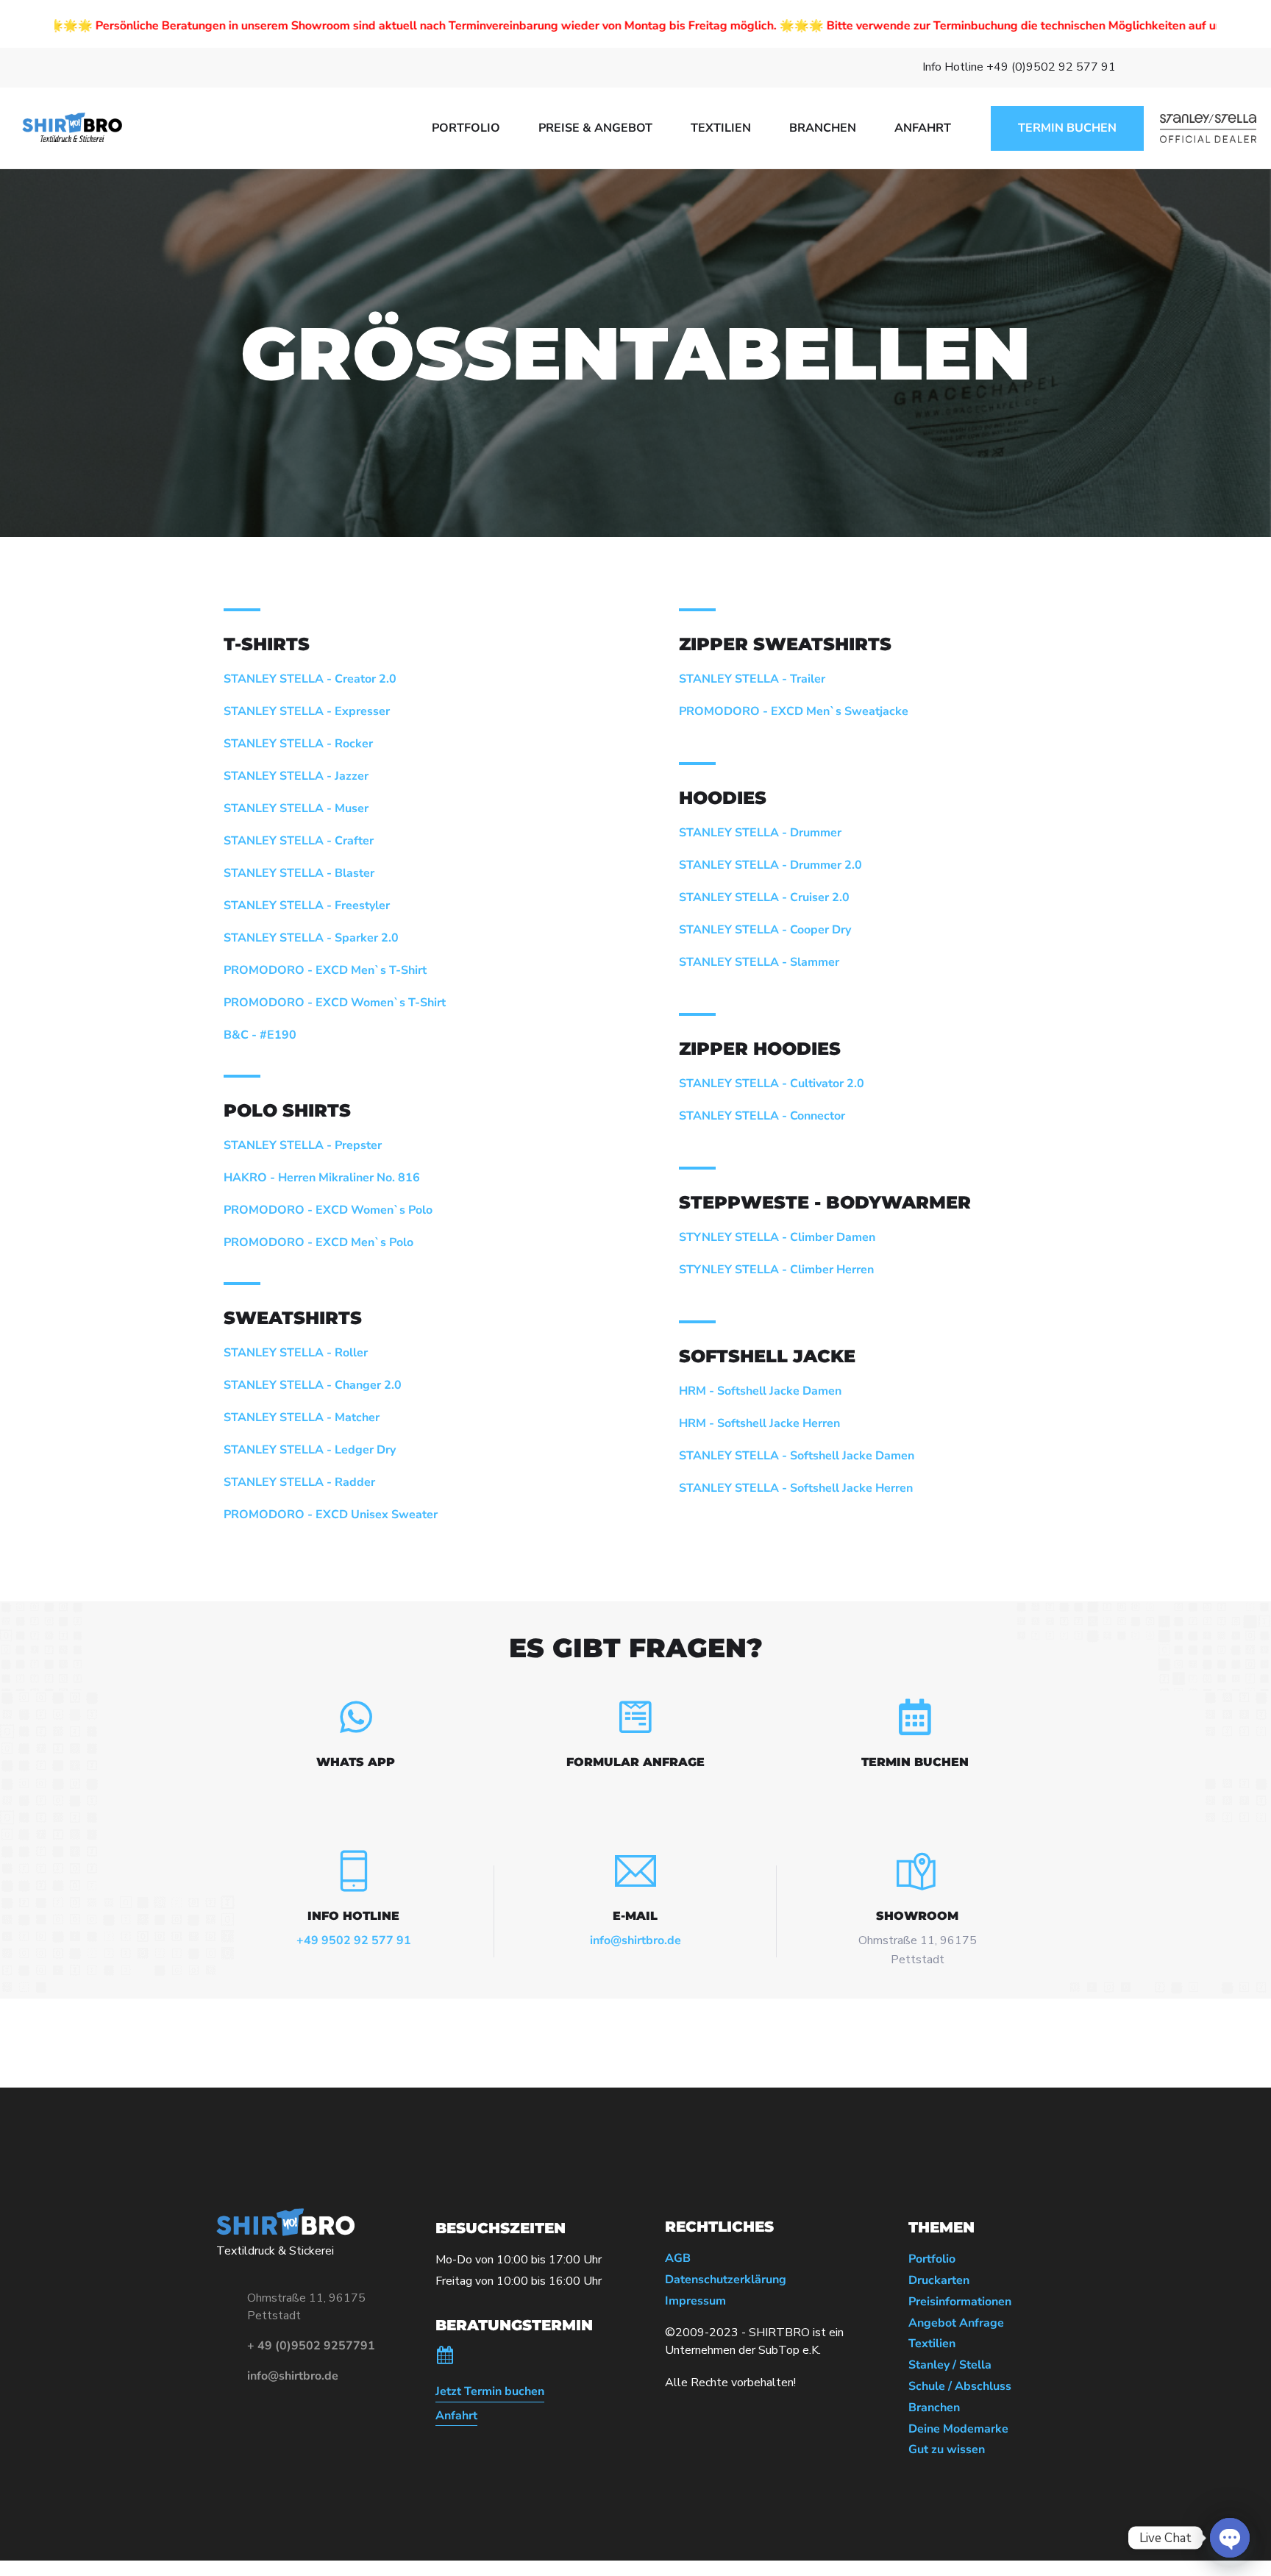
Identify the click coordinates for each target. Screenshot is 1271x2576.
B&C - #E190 (260, 1035)
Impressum (695, 2301)
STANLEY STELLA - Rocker (298, 744)
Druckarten (939, 2281)
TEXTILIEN (721, 128)
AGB (678, 2259)
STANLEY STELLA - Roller (296, 1353)
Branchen (934, 2408)
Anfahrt (456, 2416)
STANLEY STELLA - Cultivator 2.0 (772, 1084)
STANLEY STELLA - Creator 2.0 (310, 679)
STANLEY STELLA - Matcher (302, 1417)
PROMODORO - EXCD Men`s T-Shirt (325, 970)
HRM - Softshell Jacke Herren (759, 1423)
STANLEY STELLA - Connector (762, 1116)
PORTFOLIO (466, 128)
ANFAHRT (923, 128)
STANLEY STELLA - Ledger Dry (310, 1450)
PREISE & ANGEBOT (595, 128)
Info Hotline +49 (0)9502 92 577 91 (1019, 67)
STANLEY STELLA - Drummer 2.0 (770, 865)
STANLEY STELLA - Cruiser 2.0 (764, 897)
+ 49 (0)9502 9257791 (311, 2346)
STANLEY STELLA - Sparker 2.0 (311, 938)
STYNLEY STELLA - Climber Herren (776, 1270)
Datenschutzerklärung (726, 2280)
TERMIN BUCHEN (1067, 128)
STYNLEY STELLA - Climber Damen (777, 1237)
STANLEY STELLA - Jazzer (296, 776)
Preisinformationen (960, 2302)
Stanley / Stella (950, 2365)
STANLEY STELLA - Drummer (760, 833)
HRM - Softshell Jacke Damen (760, 1391)
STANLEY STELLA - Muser (296, 808)
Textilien (932, 2344)
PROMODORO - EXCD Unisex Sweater (331, 1515)
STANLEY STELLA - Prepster (303, 1145)
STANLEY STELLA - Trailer (752, 679)
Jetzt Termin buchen (490, 2392)
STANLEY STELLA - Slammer (759, 962)
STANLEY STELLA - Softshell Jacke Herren (796, 1488)
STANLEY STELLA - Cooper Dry (765, 930)
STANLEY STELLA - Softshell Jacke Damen (797, 1456)
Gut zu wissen (947, 2450)
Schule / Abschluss (960, 2387)
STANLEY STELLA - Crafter (299, 841)
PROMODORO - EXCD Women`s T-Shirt (335, 1003)
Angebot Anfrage (956, 2323)
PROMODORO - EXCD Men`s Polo (318, 1242)
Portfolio (932, 2259)
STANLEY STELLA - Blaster (299, 873)
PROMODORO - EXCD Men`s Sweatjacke (794, 711)
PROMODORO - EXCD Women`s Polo (328, 1210)
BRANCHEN (823, 128)
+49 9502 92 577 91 (354, 1940)
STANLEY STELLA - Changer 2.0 (313, 1385)
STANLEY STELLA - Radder (299, 1482)
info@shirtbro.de (635, 1940)
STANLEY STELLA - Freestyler (307, 905)
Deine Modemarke (958, 2429)
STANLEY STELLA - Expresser (307, 711)
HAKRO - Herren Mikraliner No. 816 (322, 1178)
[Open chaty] (1230, 2538)
